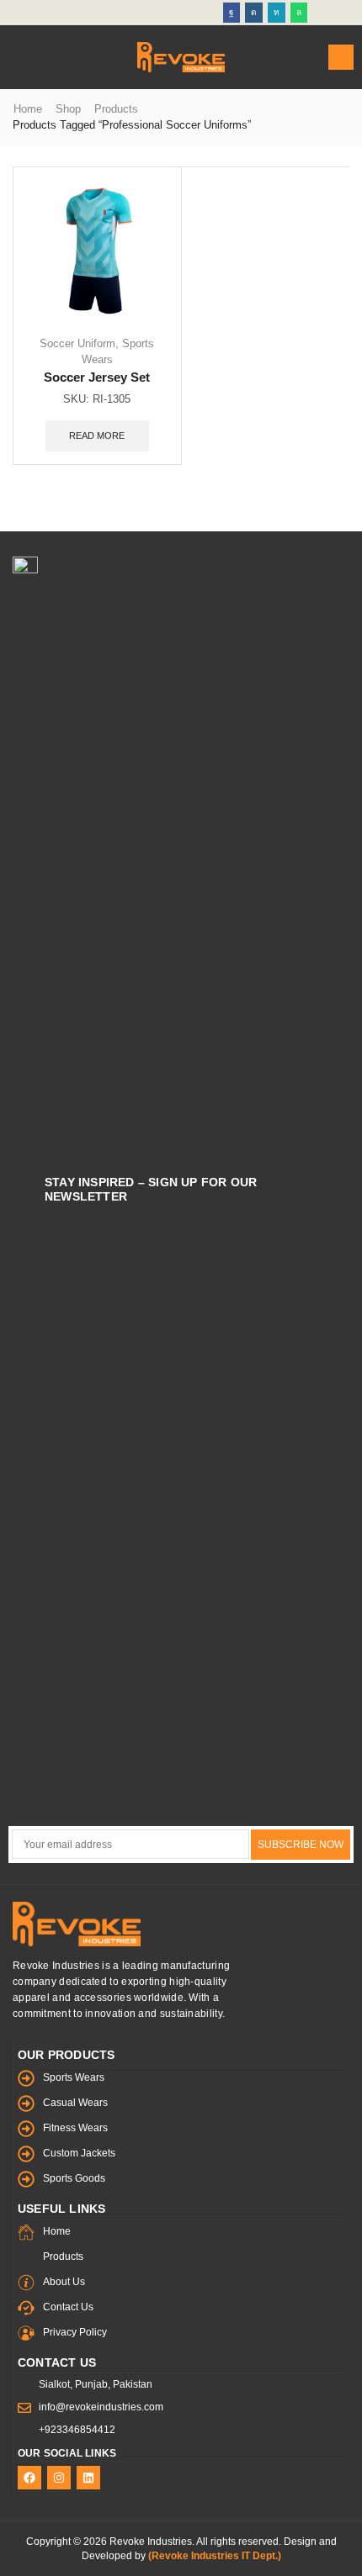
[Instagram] (254, 13)
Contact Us (57, 2362)
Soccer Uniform (77, 343)
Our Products (66, 2055)
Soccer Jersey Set (97, 377)
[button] (16, 56)
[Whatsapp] (299, 13)
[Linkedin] (277, 13)
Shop (68, 109)
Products (116, 109)
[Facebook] (232, 13)
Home (28, 109)
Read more (97, 435)
